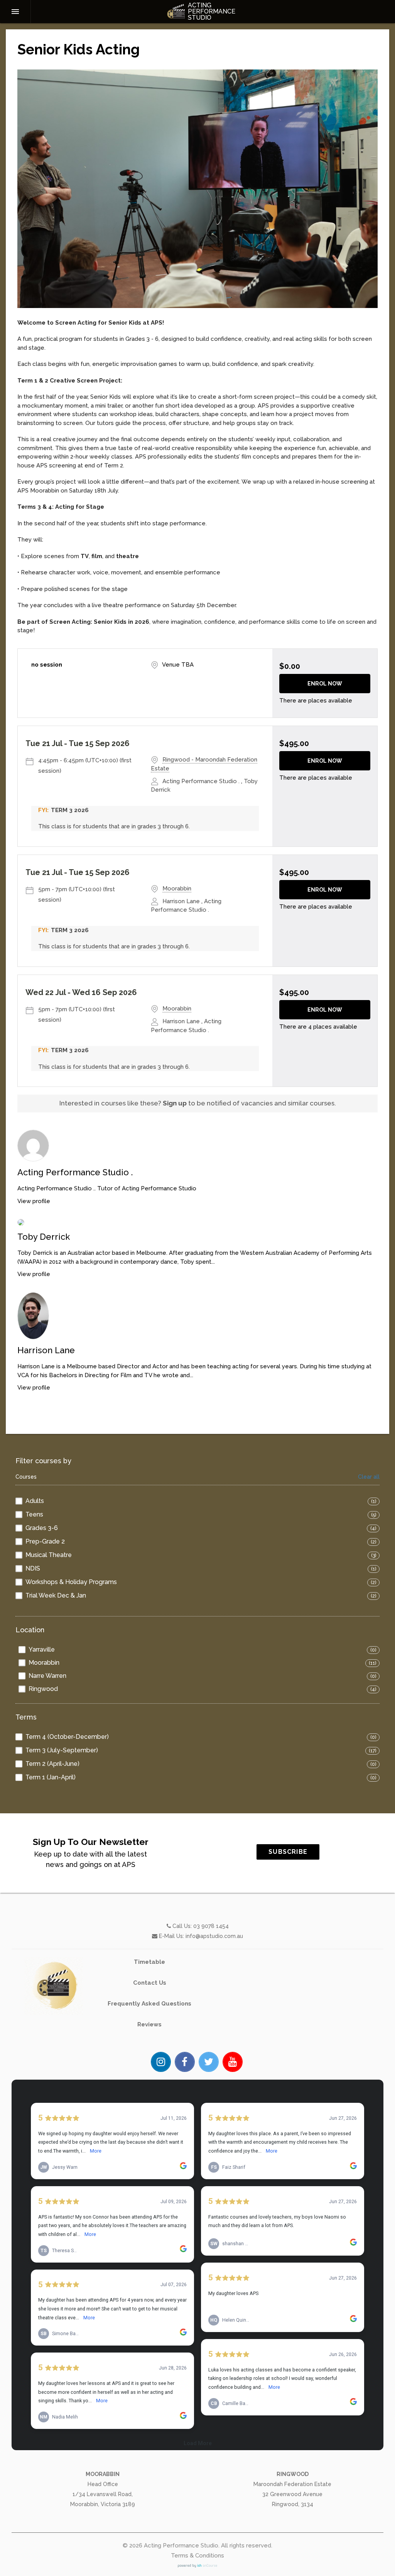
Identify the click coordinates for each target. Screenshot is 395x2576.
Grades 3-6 (42, 1528)
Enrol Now (325, 684)
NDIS (33, 1568)
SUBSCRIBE (288, 1852)
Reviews (149, 2024)
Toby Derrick (44, 1237)
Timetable (149, 1962)
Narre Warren (47, 1676)
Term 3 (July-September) (62, 1750)
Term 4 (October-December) (67, 1737)
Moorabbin (44, 1663)
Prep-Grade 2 (45, 1541)
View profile (34, 1201)
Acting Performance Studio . (75, 1172)
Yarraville (42, 1649)
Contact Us (150, 1983)
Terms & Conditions (197, 2556)
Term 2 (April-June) (52, 1764)
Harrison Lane (46, 1350)
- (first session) (85, 766)
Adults (35, 1501)
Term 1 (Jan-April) (51, 1777)
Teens (34, 1514)
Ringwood (43, 1689)
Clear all (369, 1477)
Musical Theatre (49, 1555)
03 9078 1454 (211, 1926)
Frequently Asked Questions (149, 2004)
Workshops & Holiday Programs (71, 1582)
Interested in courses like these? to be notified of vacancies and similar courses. (198, 1103)
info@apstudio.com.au (214, 1936)
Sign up (175, 1103)
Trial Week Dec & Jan (56, 1595)
